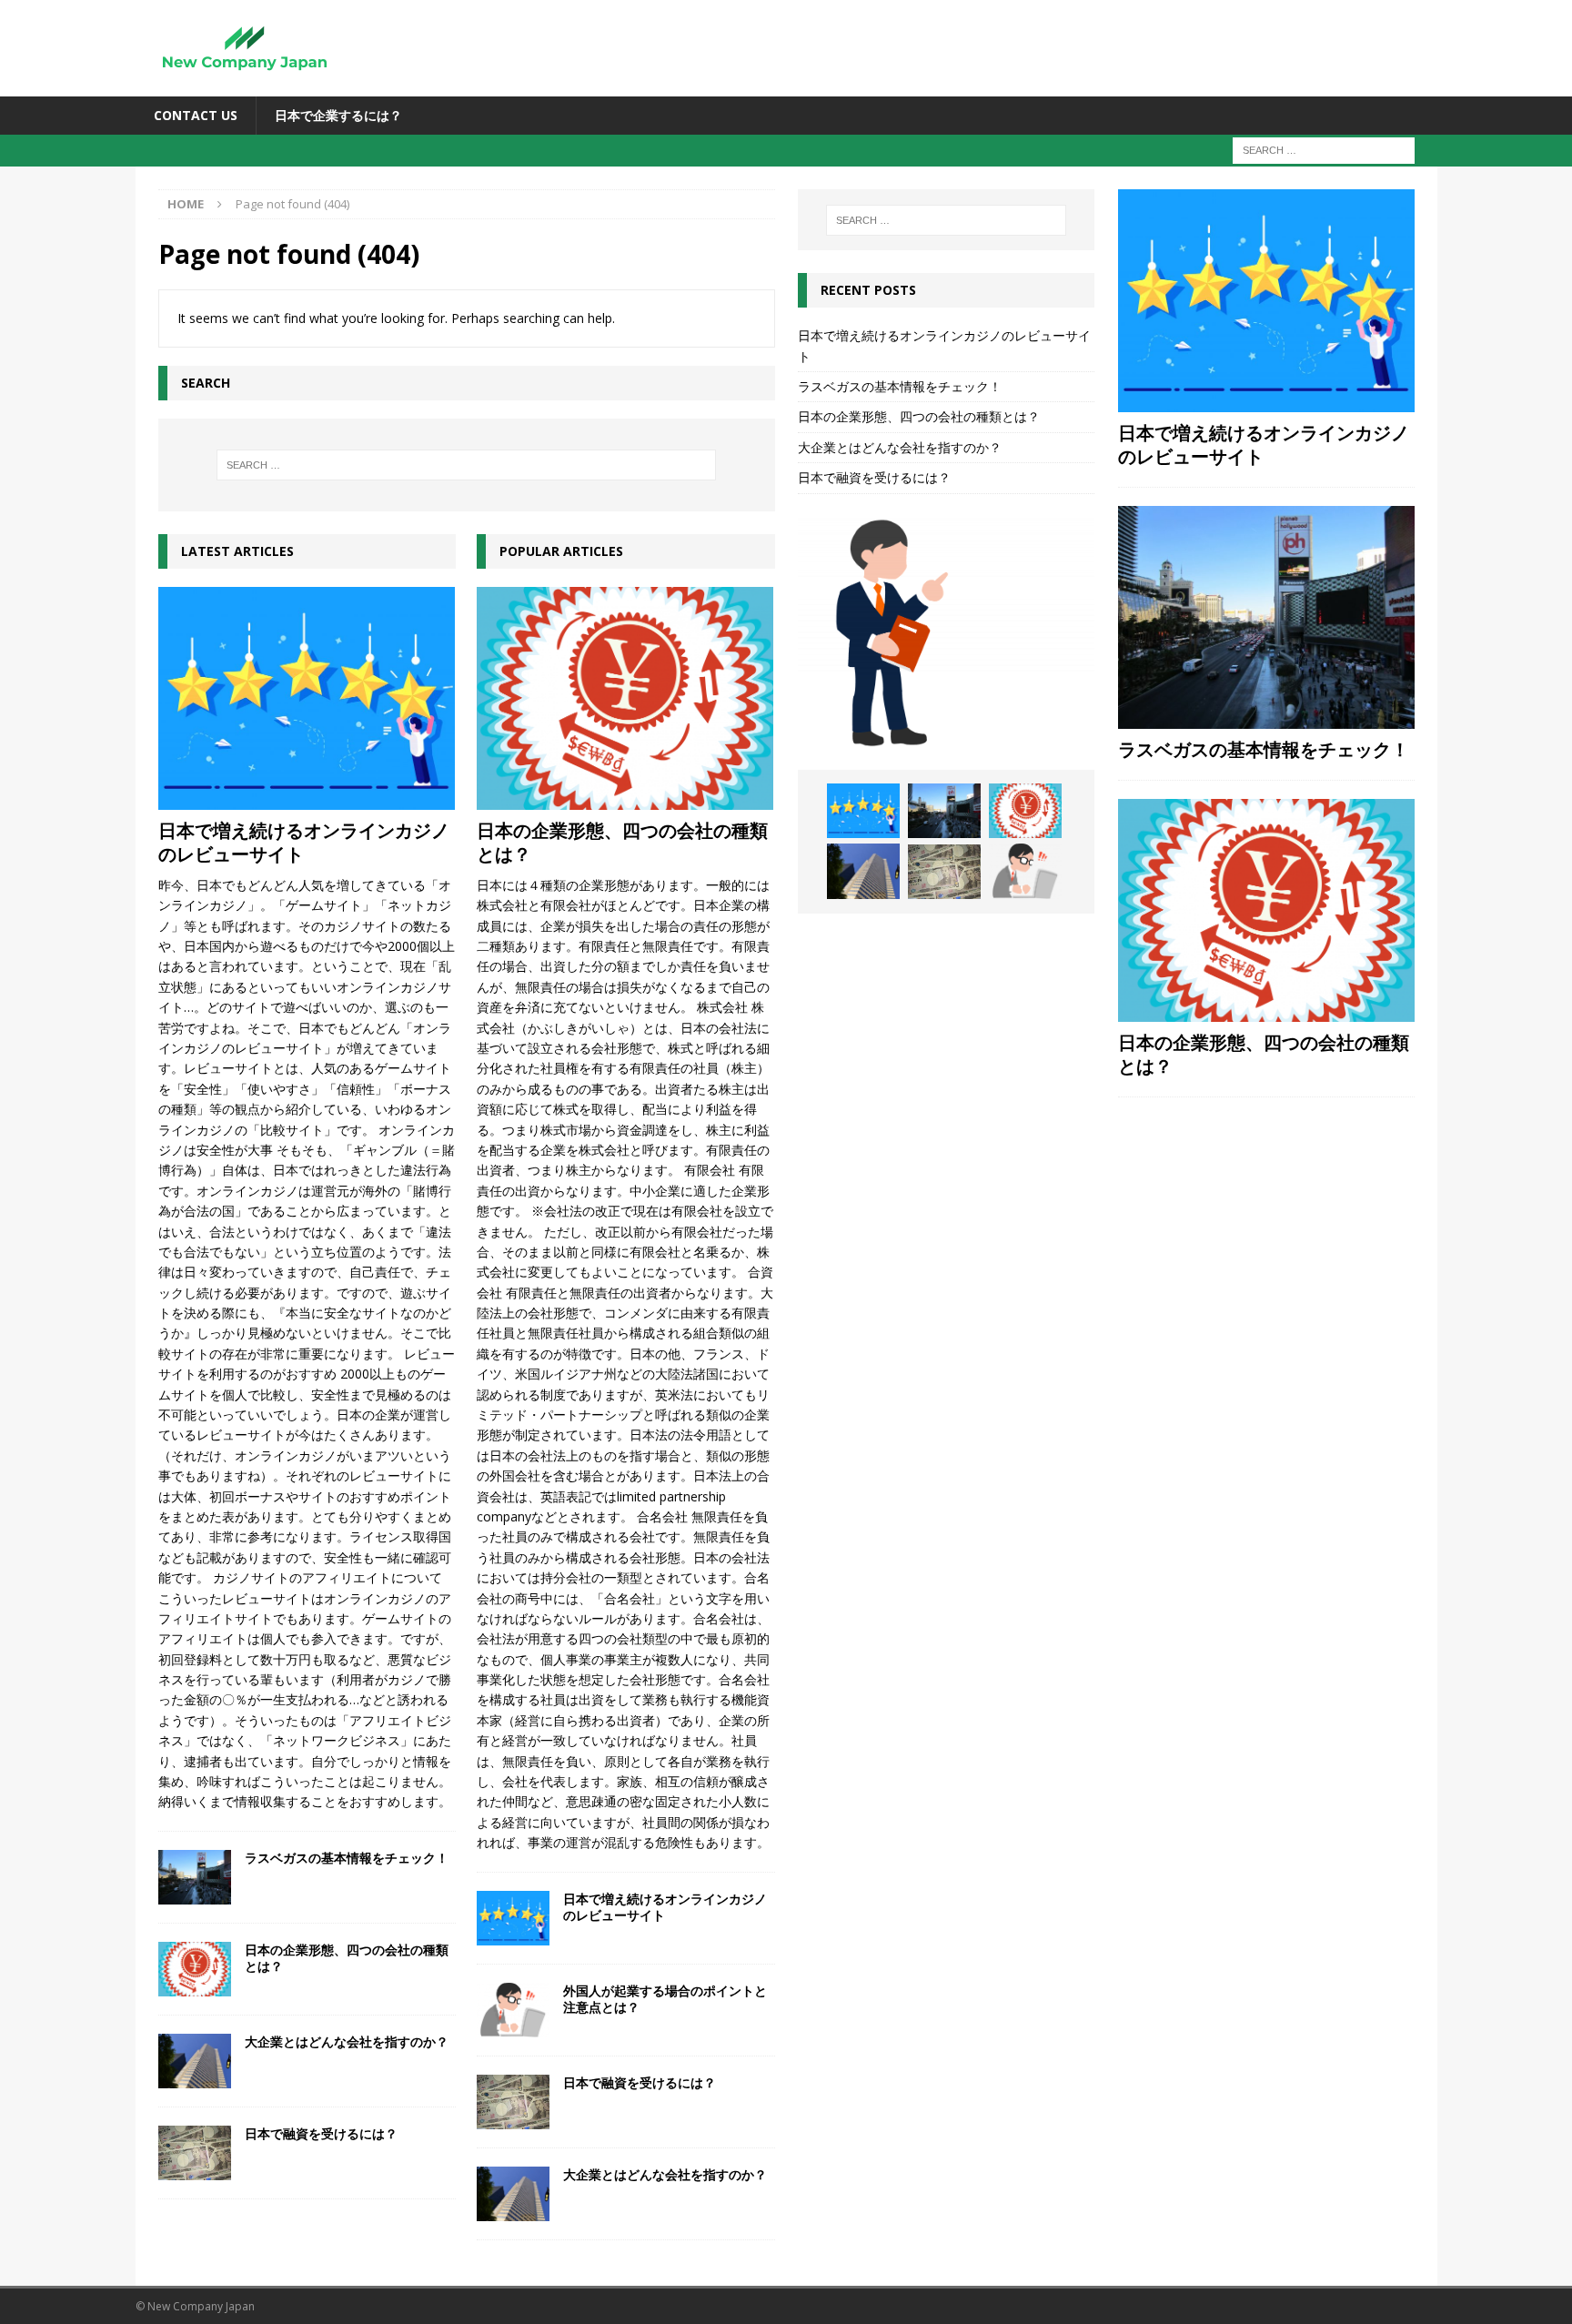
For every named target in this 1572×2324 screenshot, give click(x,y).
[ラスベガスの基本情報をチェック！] (195, 1877)
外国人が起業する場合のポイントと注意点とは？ (665, 1999)
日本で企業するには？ (338, 115)
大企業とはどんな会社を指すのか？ (347, 2041)
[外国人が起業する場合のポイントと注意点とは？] (513, 2010)
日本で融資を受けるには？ (321, 2133)
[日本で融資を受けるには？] (195, 2153)
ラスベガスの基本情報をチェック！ (347, 1858)
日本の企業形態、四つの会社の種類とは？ (347, 1958)
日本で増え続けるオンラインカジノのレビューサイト (304, 842)
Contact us (196, 115)
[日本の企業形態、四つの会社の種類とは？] (195, 1969)
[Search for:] (1324, 150)
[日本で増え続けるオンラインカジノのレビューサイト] (307, 698)
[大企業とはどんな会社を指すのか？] (195, 2061)
